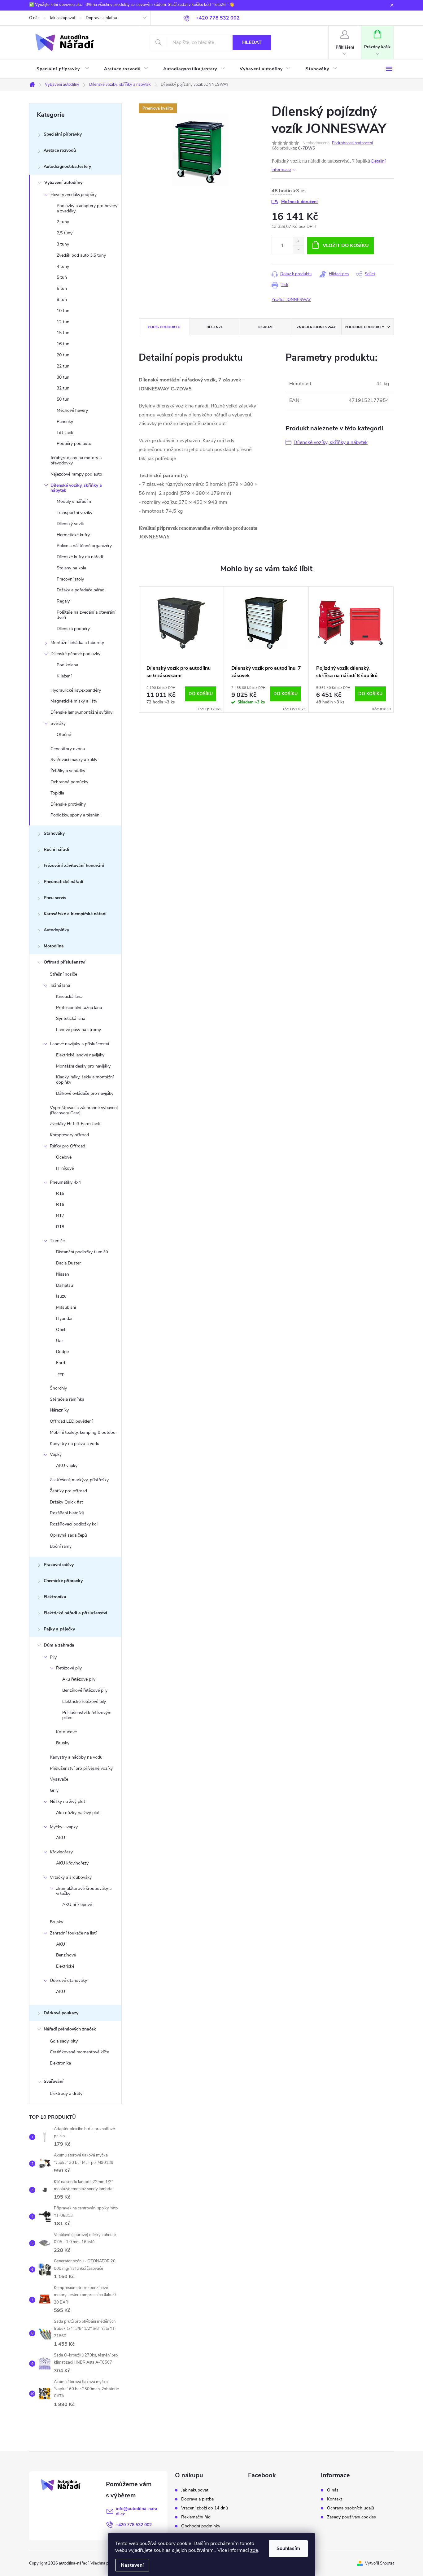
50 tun (63, 399)
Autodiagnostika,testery (67, 166)
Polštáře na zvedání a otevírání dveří (86, 615)
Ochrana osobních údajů (351, 2508)
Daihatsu (65, 1285)
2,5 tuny (65, 233)
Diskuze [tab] (266, 327)
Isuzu (61, 1296)
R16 (60, 1205)
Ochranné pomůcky (69, 782)
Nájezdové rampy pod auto (76, 474)
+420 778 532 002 (134, 2525)
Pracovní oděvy (59, 1565)
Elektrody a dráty (66, 2093)
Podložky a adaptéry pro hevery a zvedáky (87, 208)
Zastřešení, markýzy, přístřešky (79, 1480)
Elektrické (65, 1966)
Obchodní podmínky (201, 2526)
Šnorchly (58, 1388)
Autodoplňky (56, 930)
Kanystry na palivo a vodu (75, 1444)
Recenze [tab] (215, 327)
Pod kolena (67, 665)
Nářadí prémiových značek (70, 2029)
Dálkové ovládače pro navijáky (85, 1093)
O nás (34, 18)
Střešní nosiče (63, 974)
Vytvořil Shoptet (379, 2563)
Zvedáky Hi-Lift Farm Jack (75, 1124)
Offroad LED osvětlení (71, 1421)
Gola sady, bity (64, 2041)
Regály (63, 601)
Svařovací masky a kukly (74, 760)
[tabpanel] (181, 650)
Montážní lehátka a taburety (77, 643)
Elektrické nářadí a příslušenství (75, 1613)
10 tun (63, 311)
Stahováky (54, 833)
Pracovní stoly (70, 579)
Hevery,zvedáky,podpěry (74, 195)
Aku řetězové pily (79, 1679)
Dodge (62, 1352)
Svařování (54, 2081)
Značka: (291, 300)
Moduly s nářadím (74, 501)
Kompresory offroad (69, 1135)
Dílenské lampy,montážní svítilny (81, 712)
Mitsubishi (66, 1307)
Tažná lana (60, 985)
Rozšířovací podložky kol (74, 1524)
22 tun (63, 366)
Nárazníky (59, 1410)
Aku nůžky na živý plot (78, 1813)
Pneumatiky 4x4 (65, 1182)
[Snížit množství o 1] (298, 250)
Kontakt (335, 2499)
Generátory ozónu (68, 749)
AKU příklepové (77, 1905)
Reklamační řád (196, 2517)
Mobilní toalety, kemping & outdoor (83, 1432)
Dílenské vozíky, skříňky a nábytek (76, 488)
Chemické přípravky (63, 1581)
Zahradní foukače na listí (73, 1933)
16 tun (63, 344)
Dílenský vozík (70, 524)
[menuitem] (63, 69)
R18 (60, 1227)
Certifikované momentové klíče (79, 2052)
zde (254, 2550)
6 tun (62, 288)
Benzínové (66, 1955)
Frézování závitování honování (74, 866)
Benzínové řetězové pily (85, 1690)
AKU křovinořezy (72, 1863)
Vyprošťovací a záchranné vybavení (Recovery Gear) (84, 1110)
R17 (60, 1216)
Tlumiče (57, 1241)
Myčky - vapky (64, 1827)
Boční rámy (61, 1546)
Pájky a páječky (59, 1629)
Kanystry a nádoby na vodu (76, 1757)
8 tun (62, 300)
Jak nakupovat (63, 18)
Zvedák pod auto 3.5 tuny (81, 255)
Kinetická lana (69, 996)
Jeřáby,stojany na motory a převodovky (76, 460)
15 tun (63, 333)
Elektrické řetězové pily (84, 1701)
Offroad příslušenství (65, 962)
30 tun (63, 377)
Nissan (63, 1274)
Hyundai (64, 1318)
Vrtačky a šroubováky (71, 1877)
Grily (54, 1790)
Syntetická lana (71, 1018)
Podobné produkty (364, 327)
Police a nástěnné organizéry (84, 546)
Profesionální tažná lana (79, 1008)
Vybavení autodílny (63, 183)
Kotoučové (66, 1732)
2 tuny (63, 222)
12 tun (63, 322)
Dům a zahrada (59, 1645)
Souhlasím (288, 2548)
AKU (61, 1838)
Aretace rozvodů (60, 150)
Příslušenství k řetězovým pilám (87, 1715)
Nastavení (132, 2565)
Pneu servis (55, 898)
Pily (53, 1657)
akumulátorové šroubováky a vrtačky (84, 1891)
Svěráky (58, 723)
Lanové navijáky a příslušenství (79, 1044)
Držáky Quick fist (66, 1502)
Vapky (56, 1454)
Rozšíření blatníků (67, 1513)
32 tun (63, 388)
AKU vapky (67, 1466)
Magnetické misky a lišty (74, 701)
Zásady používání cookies (351, 2517)
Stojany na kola (71, 568)
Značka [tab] (316, 327)
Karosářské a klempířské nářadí (75, 914)
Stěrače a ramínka (67, 1399)
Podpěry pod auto (74, 444)
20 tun (63, 355)
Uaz (60, 1341)
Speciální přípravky (63, 134)
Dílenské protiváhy (68, 804)
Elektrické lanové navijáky (80, 1055)
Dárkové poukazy (61, 2013)
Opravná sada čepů (68, 1535)
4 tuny (63, 266)
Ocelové (64, 1157)
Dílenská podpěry (73, 629)
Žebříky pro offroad (68, 1491)
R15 (60, 1193)
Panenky (65, 422)
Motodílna (54, 946)
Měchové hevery (72, 410)
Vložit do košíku (346, 246)
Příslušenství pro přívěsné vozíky (81, 1768)
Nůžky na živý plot (68, 1801)
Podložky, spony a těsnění (75, 815)
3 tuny (63, 244)
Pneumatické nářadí (63, 882)
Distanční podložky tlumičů (82, 1252)
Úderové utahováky (68, 1980)
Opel (61, 1330)
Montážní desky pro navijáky (83, 1066)
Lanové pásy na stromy (78, 1030)
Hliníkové (65, 1168)
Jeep (60, 1374)
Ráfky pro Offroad (68, 1146)
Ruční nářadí (56, 849)
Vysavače (59, 1779)
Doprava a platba (101, 18)
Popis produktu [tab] (164, 327)
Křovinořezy (61, 1852)
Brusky (63, 1743)
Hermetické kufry (73, 535)
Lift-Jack (65, 433)
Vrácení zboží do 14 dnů (205, 2508)
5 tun (62, 277)
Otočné (64, 735)
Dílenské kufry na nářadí (80, 557)
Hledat (252, 42)
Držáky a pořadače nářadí (81, 590)
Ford (61, 1363)
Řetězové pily (69, 1668)
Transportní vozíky (74, 513)
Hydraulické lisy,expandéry (76, 690)
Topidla (57, 793)
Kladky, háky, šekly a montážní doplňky (85, 1080)
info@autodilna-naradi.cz (137, 2511)
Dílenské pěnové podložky (75, 654)
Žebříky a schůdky (68, 771)
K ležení (64, 676)
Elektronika (55, 1597)
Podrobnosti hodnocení (352, 143)
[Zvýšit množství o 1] (298, 241)
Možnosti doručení (299, 202)
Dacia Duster (68, 1263)
